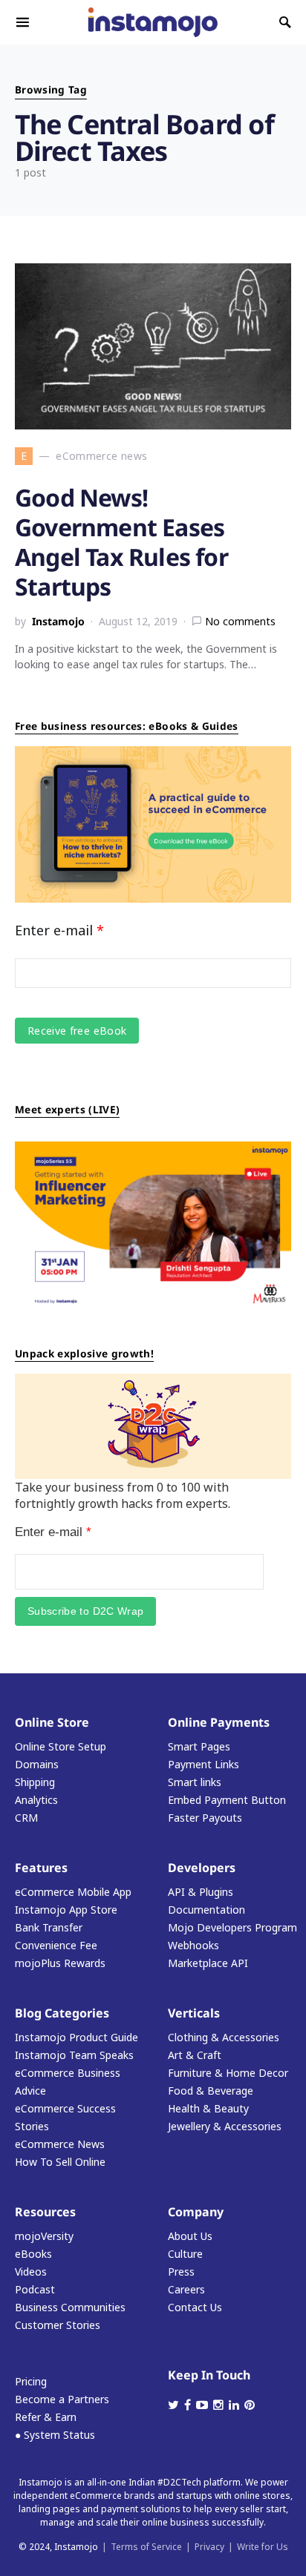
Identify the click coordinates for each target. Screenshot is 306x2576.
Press (181, 2272)
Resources (45, 2212)
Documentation (206, 1910)
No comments (240, 621)
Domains (37, 1764)
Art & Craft (195, 2055)
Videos (31, 2272)
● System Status (55, 2435)
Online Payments (219, 1722)
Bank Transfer (49, 1927)
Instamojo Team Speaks (74, 2055)
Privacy (209, 2547)
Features (41, 1868)
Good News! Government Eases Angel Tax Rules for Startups (121, 542)
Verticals (194, 2013)
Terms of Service (146, 2547)
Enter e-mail (59, 930)
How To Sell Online (60, 2162)
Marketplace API (208, 1963)
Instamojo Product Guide (76, 2037)
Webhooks (193, 1945)
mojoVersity (44, 2236)
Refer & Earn (46, 2417)
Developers (202, 1868)
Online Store (52, 1722)
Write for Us (263, 2547)
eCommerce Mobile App (73, 1892)
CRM (26, 1818)
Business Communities (70, 2307)
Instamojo (58, 621)
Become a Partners (62, 2399)
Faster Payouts (205, 1818)
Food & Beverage (211, 2091)
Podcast (35, 2289)
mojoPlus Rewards (60, 1963)
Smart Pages (199, 1746)
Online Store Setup (61, 1746)
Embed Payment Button (227, 1800)
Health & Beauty (208, 2108)
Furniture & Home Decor (228, 2073)
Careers (186, 2289)
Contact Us (195, 2307)
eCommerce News (60, 2144)
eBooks (33, 2254)
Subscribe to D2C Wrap (85, 1611)
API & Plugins (201, 1892)
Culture (185, 2254)
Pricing (31, 2381)
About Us (190, 2236)
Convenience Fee (56, 1945)
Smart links (195, 1782)
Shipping (35, 1782)
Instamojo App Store (66, 1910)
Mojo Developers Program (232, 1927)
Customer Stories (58, 2325)
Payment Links (204, 1764)
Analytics (36, 1800)
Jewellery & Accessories (225, 2126)
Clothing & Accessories (224, 2037)
